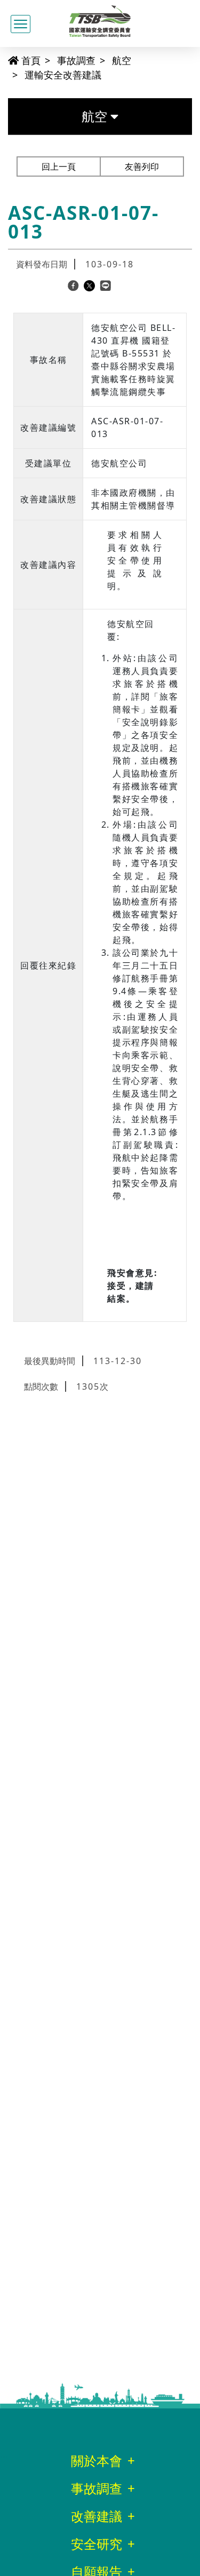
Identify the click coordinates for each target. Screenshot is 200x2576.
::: (3, 60)
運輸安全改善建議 (63, 75)
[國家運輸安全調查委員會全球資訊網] (100, 19)
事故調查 (76, 60)
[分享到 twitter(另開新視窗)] (89, 285)
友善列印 (142, 167)
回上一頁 (59, 167)
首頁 (30, 60)
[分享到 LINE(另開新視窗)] (105, 285)
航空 (122, 60)
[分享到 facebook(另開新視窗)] (73, 285)
